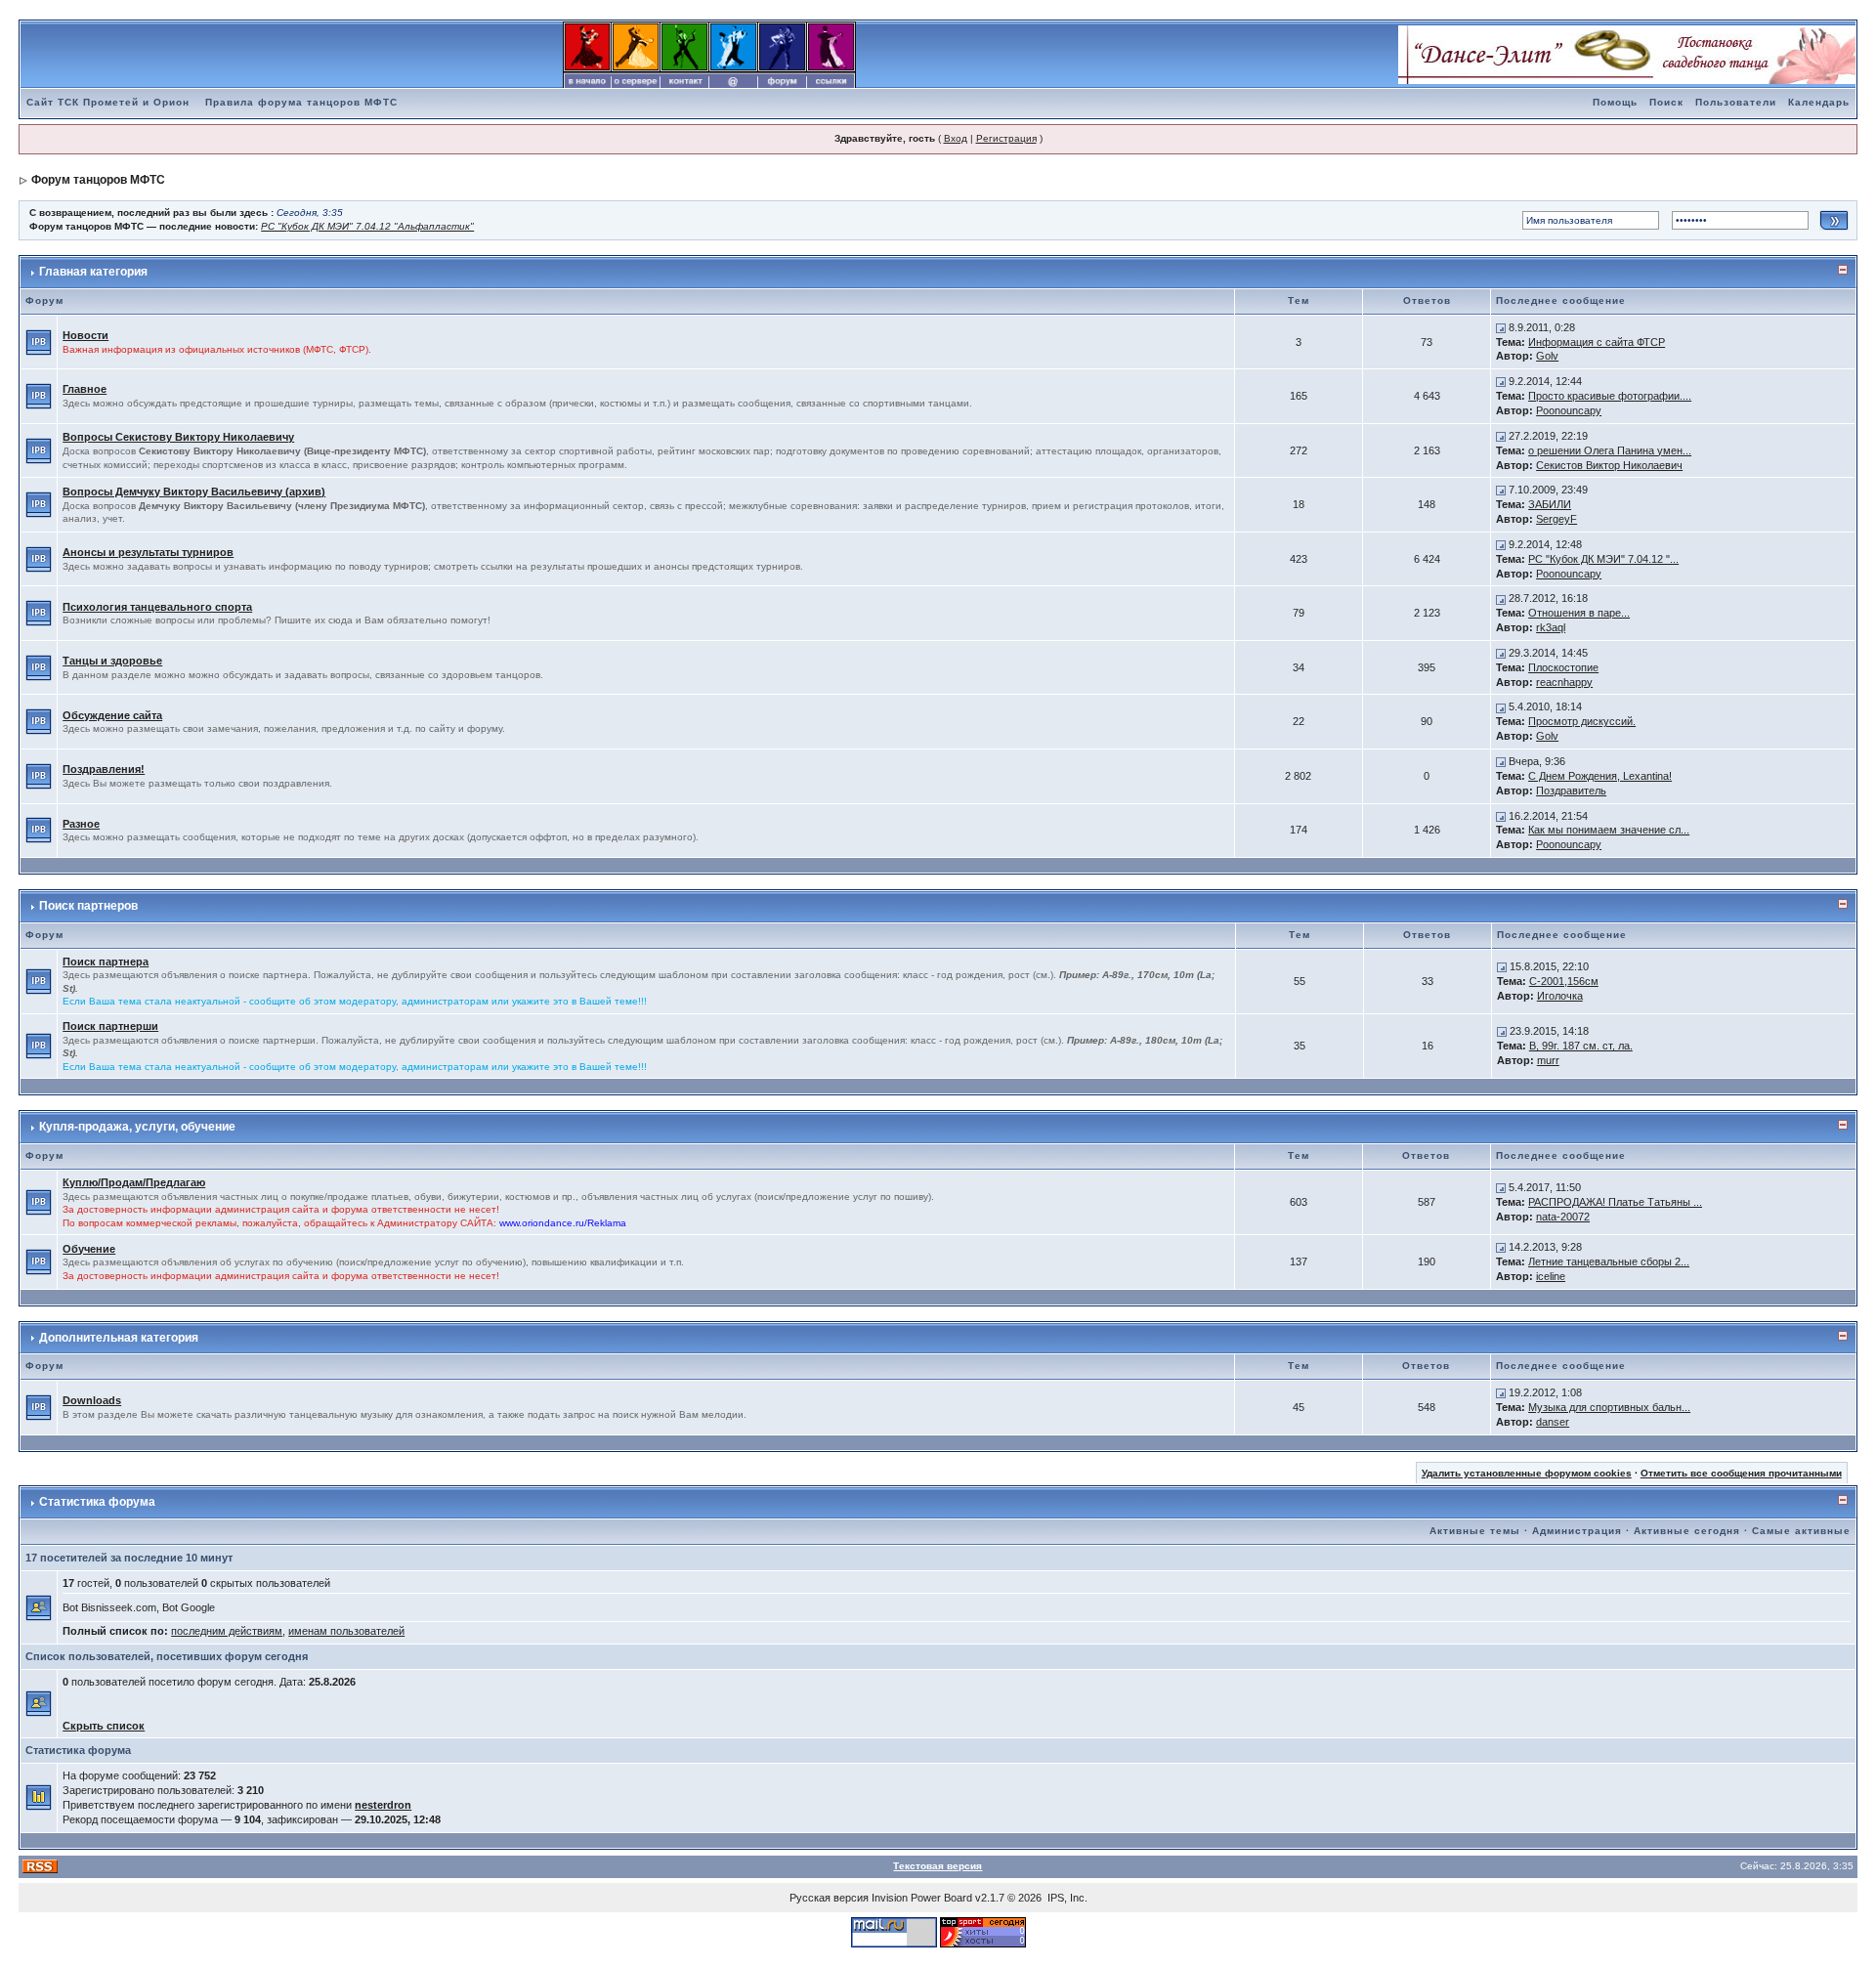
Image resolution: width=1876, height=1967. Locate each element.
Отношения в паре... (1579, 613)
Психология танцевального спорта (157, 607)
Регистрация (1006, 138)
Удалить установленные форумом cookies (1527, 1473)
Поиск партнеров (88, 906)
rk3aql (1551, 627)
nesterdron (383, 1805)
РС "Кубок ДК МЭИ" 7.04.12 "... (1603, 559)
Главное (85, 389)
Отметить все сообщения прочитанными (1741, 1473)
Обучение (89, 1249)
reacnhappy (1564, 682)
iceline (1551, 1276)
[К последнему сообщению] (1501, 327)
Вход (956, 138)
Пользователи (1736, 102)
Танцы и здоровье (112, 661)
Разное (81, 824)
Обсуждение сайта (112, 715)
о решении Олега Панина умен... (1610, 450)
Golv (1547, 356)
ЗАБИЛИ (1550, 504)
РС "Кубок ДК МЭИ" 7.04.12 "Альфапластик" (367, 226)
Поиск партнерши (110, 1026)
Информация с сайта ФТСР (1597, 342)
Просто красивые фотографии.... (1610, 396)
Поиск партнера (106, 962)
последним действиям (227, 1631)
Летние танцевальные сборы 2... (1609, 1261)
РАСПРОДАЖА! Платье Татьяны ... (1615, 1202)
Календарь (1819, 102)
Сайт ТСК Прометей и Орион (108, 102)
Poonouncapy (1569, 410)
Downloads (92, 1400)
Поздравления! (104, 769)
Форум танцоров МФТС (98, 180)
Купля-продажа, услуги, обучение (137, 1127)
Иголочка (1560, 996)
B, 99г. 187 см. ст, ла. (1581, 1046)
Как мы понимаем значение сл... (1609, 830)
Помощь (1615, 102)
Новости (85, 335)
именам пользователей (346, 1631)
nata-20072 (1563, 1217)
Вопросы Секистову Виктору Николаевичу (178, 437)
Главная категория (93, 272)
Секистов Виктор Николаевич (1609, 465)
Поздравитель (1571, 791)
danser (1553, 1422)
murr (1548, 1060)
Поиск (1666, 102)
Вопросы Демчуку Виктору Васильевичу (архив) (194, 492)
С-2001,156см (1564, 981)
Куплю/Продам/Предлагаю (134, 1182)
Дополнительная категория (119, 1338)
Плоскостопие (1563, 667)
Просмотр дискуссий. (1582, 721)
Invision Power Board (922, 1898)
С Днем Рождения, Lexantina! (1600, 776)
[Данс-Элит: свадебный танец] (1627, 54)
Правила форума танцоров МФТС (301, 102)
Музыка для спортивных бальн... (1609, 1407)
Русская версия (829, 1898)
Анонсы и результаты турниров (148, 552)
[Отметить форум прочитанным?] (39, 341)
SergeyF (1556, 519)
